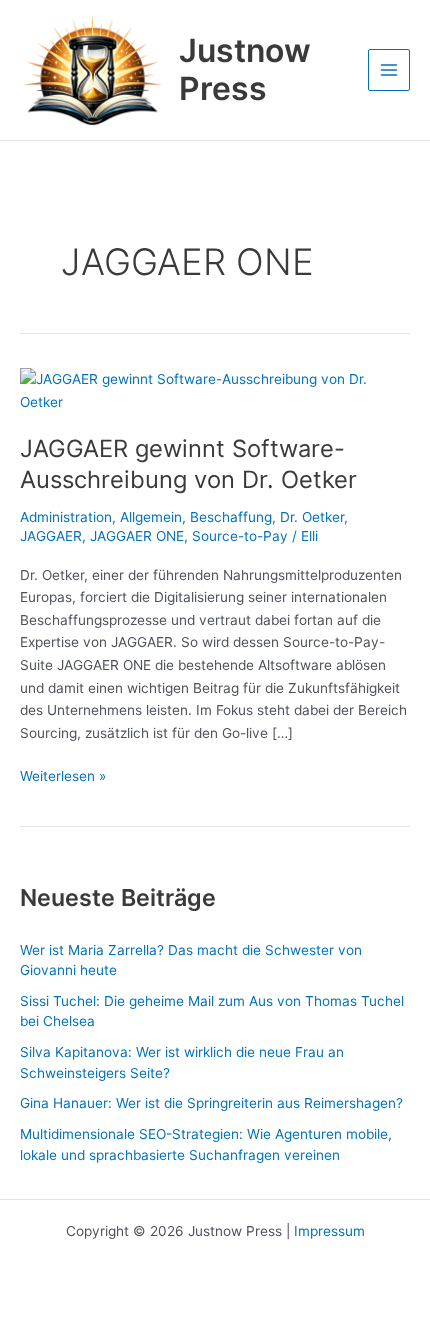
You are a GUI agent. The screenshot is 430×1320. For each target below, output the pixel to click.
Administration (66, 517)
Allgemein (151, 517)
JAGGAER (51, 536)
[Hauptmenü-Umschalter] (389, 70)
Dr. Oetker (312, 517)
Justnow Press (245, 69)
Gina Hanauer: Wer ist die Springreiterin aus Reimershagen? (211, 1103)
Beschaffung (231, 517)
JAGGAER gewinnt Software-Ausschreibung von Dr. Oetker (188, 464)
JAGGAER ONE (137, 536)
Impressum (329, 1231)
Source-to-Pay (240, 536)
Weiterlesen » (63, 774)
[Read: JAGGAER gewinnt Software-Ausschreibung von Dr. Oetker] (215, 390)
